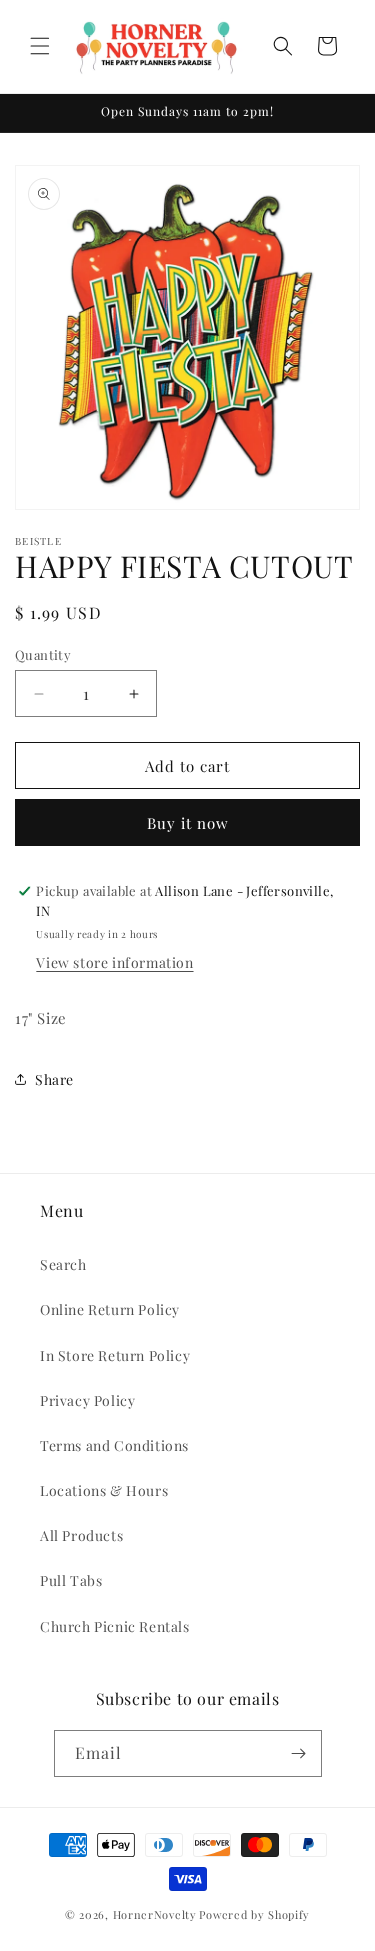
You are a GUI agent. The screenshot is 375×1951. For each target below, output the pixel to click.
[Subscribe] (299, 1753)
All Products (81, 1535)
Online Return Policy (110, 1309)
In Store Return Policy (115, 1355)
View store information (114, 962)
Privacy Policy (87, 1400)
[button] (40, 46)
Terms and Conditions (114, 1445)
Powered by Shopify (254, 1914)
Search (63, 1264)
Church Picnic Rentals (115, 1626)
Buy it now (188, 823)
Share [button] (54, 1079)
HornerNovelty (155, 1914)
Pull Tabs (71, 1580)
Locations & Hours (104, 1490)
